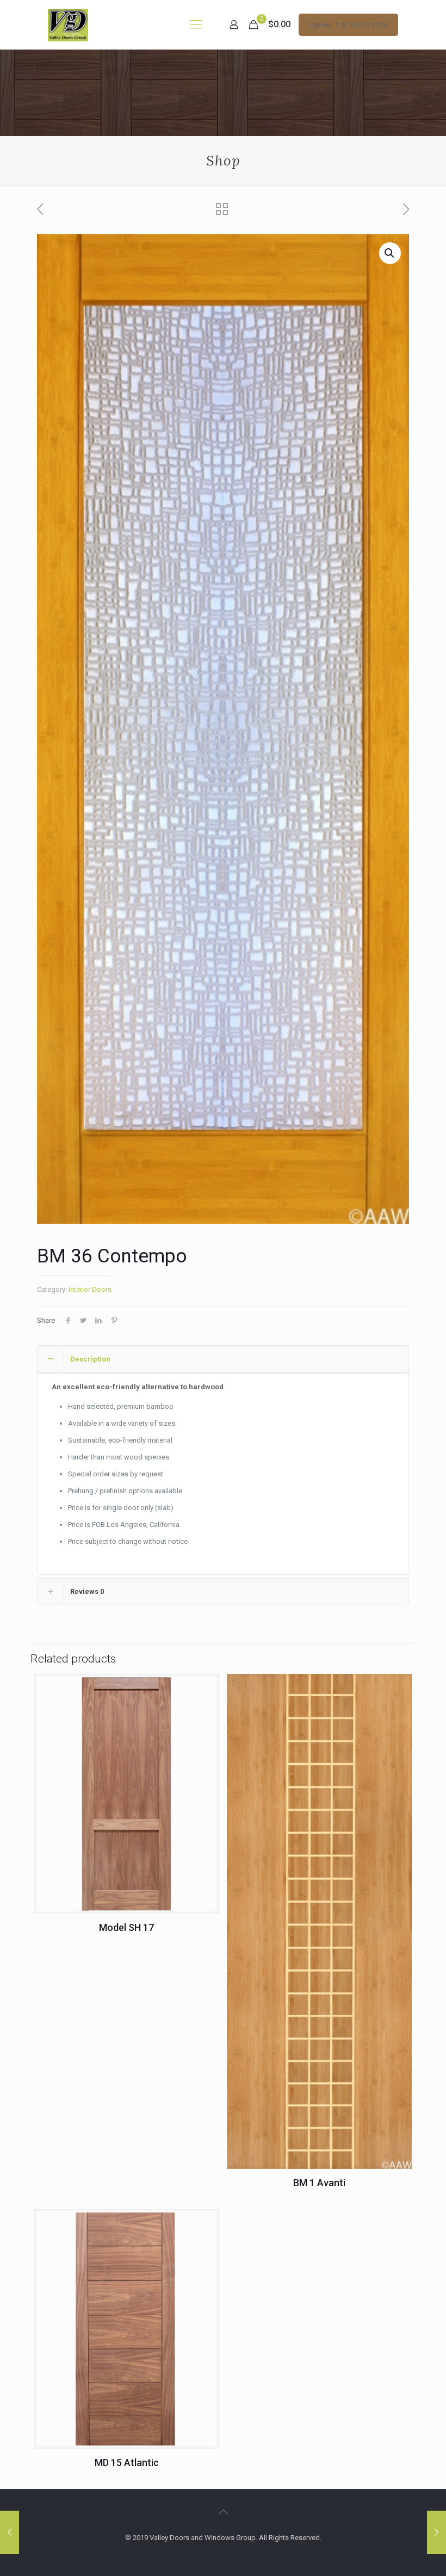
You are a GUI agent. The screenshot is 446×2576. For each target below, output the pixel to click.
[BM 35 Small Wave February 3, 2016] (436, 2532)
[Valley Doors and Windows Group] (68, 24)
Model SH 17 (126, 1927)
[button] (390, 253)
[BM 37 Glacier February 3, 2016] (10, 2532)
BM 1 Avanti (319, 2183)
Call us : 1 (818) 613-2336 (348, 25)
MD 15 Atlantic (127, 2462)
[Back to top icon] (223, 2512)
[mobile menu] (196, 24)
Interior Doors (90, 1289)
